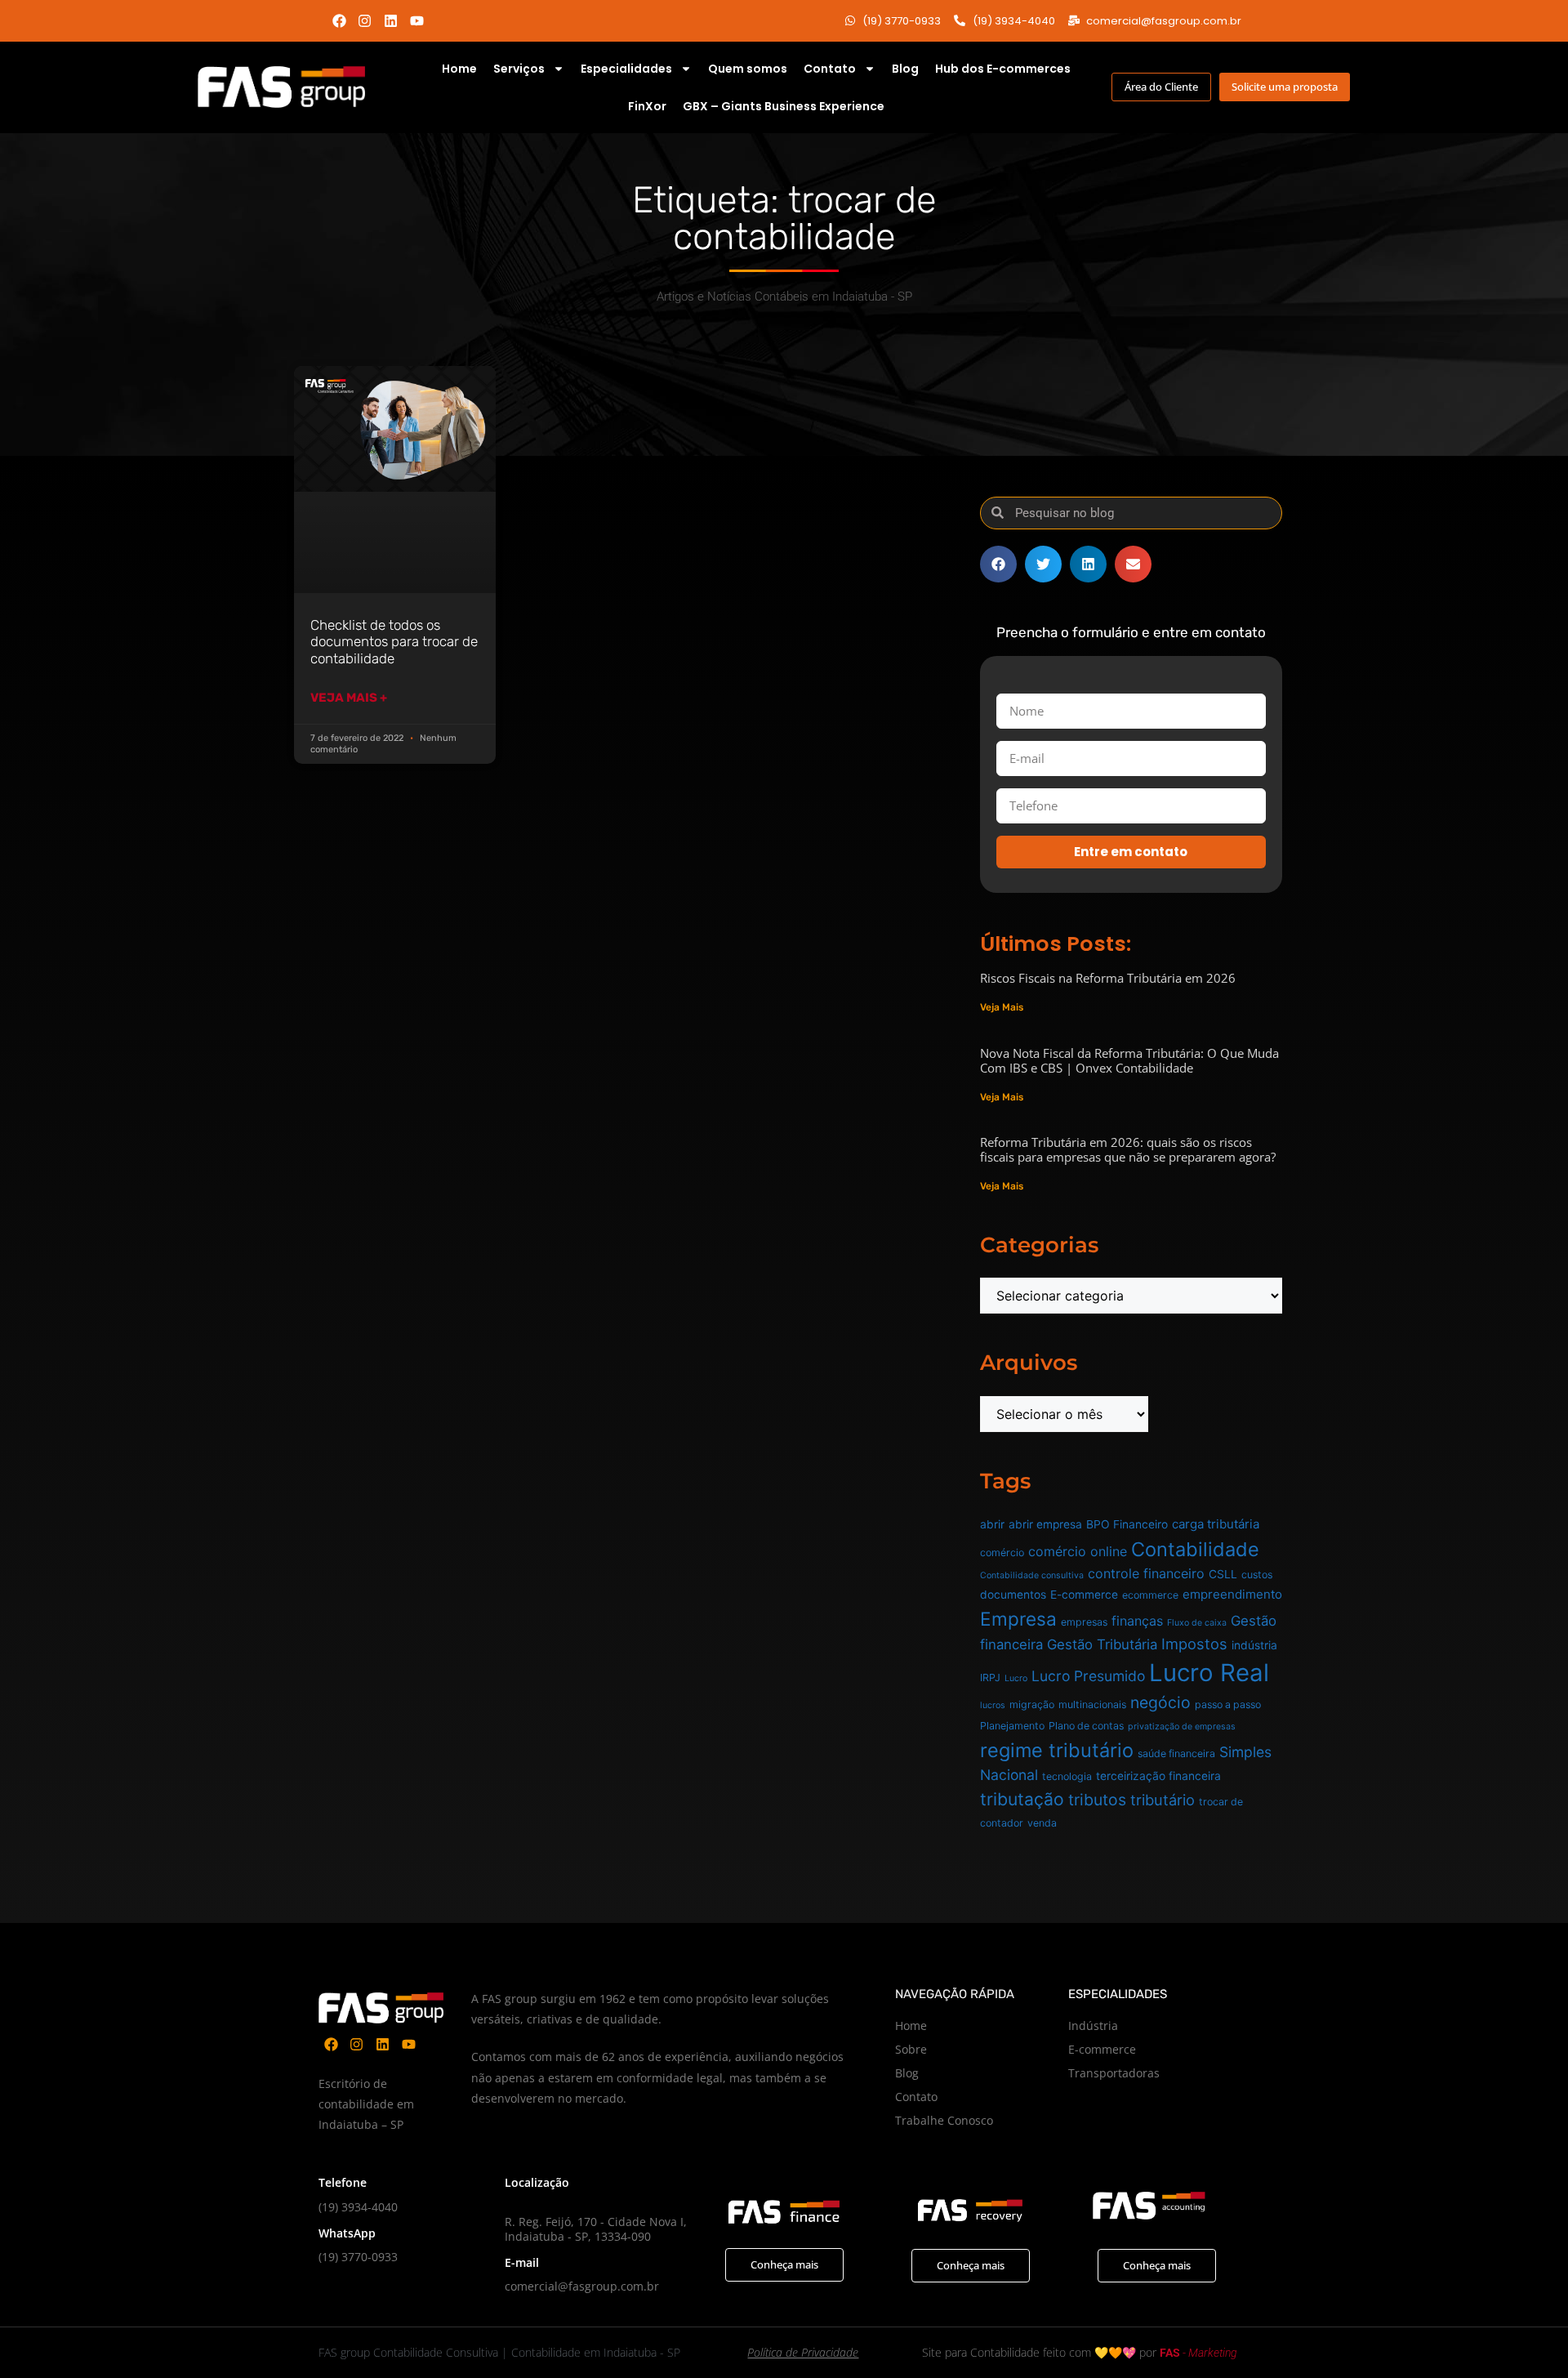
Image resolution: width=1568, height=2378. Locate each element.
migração (1032, 1704)
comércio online (1078, 1551)
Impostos (1194, 1644)
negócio (1160, 1702)
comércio (1002, 1553)
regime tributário (1057, 1750)
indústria (1254, 1645)
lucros (993, 1705)
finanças (1137, 1621)
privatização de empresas (1182, 1727)
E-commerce (1084, 1595)
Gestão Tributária (1102, 1644)
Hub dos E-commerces (1003, 69)
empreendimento (1232, 1594)
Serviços (519, 69)
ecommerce (1150, 1595)
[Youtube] (417, 21)
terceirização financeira (1158, 1776)
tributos (1097, 1800)
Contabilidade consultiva (1032, 1575)
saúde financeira (1176, 1753)
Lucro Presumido (1088, 1676)
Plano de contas (1086, 1726)
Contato (830, 69)
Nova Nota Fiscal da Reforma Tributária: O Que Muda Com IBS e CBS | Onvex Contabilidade (1129, 1060)
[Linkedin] (391, 21)
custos (1257, 1575)
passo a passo (1228, 1704)
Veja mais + (349, 698)
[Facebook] (339, 21)
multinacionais (1092, 1704)
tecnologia (1067, 1776)
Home (459, 69)
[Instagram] (365, 21)
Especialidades (626, 69)
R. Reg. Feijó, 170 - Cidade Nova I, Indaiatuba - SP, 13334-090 (596, 2229)
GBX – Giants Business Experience (784, 106)
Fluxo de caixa (1197, 1623)
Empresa (1018, 1619)
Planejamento (1012, 1726)
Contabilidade (1195, 1549)
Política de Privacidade (803, 2352)
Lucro (1016, 1678)
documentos (1013, 1595)
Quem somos (748, 69)
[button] (998, 564)
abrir (992, 1524)
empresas (1084, 1622)
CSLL (1223, 1574)
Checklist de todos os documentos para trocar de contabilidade (394, 642)
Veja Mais (1002, 1007)
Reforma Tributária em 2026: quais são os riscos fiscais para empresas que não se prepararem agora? (1128, 1149)
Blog (905, 69)
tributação (1022, 1799)
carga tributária (1216, 1524)
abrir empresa (1045, 1524)
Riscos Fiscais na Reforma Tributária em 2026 (1108, 978)
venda (1042, 1823)
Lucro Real (1209, 1673)
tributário (1163, 1800)
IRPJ (990, 1678)
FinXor (647, 106)
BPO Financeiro (1127, 1524)
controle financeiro (1146, 1573)
